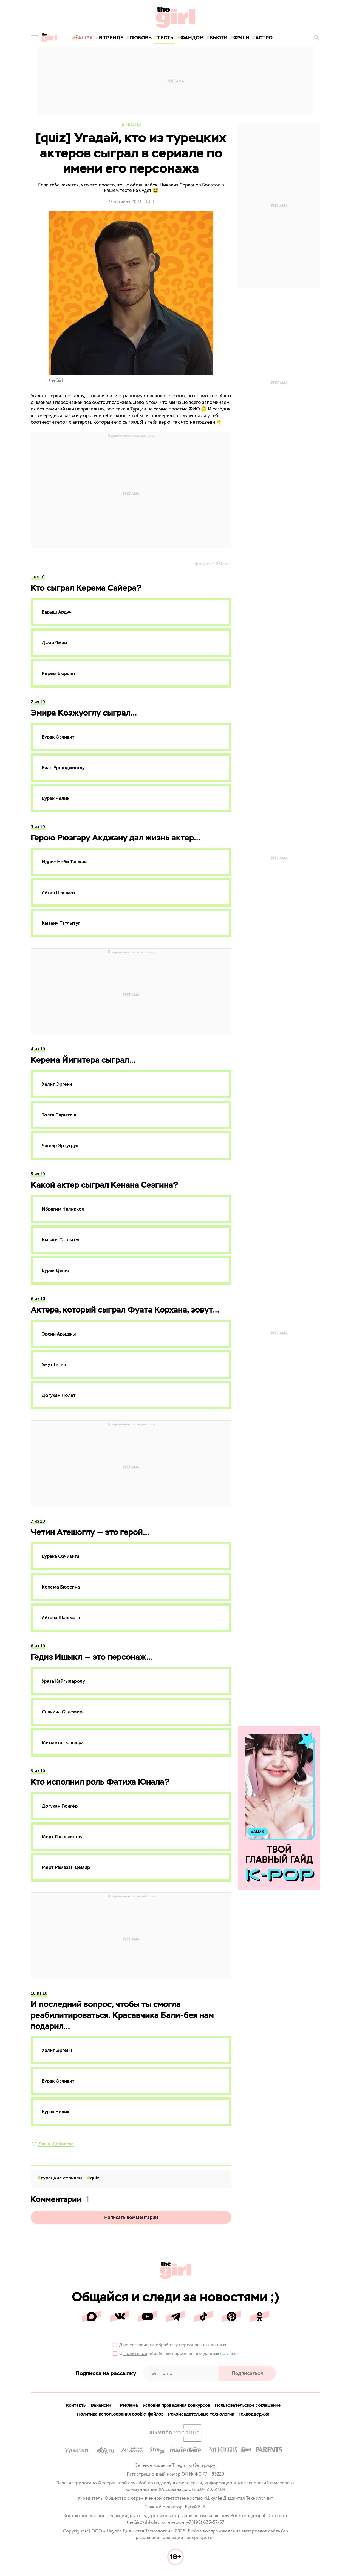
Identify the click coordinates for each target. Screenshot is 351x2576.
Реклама (129, 2405)
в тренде (111, 38)
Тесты (133, 124)
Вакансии (101, 2405)
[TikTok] (203, 2316)
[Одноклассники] (259, 2316)
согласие (139, 2345)
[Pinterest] (231, 2316)
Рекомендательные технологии (201, 2414)
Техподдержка (254, 2414)
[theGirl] (49, 38)
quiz (95, 2178)
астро (264, 38)
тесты (166, 38)
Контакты (76, 2405)
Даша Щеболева (56, 2144)
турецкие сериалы (62, 2178)
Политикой (135, 2354)
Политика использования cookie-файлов (120, 2414)
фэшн (241, 38)
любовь (141, 38)
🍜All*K (83, 38)
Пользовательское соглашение (248, 2405)
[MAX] (92, 2316)
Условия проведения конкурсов (176, 2405)
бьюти (219, 38)
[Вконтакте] (120, 2316)
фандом (192, 38)
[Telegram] (175, 2316)
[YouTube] (148, 2316)
